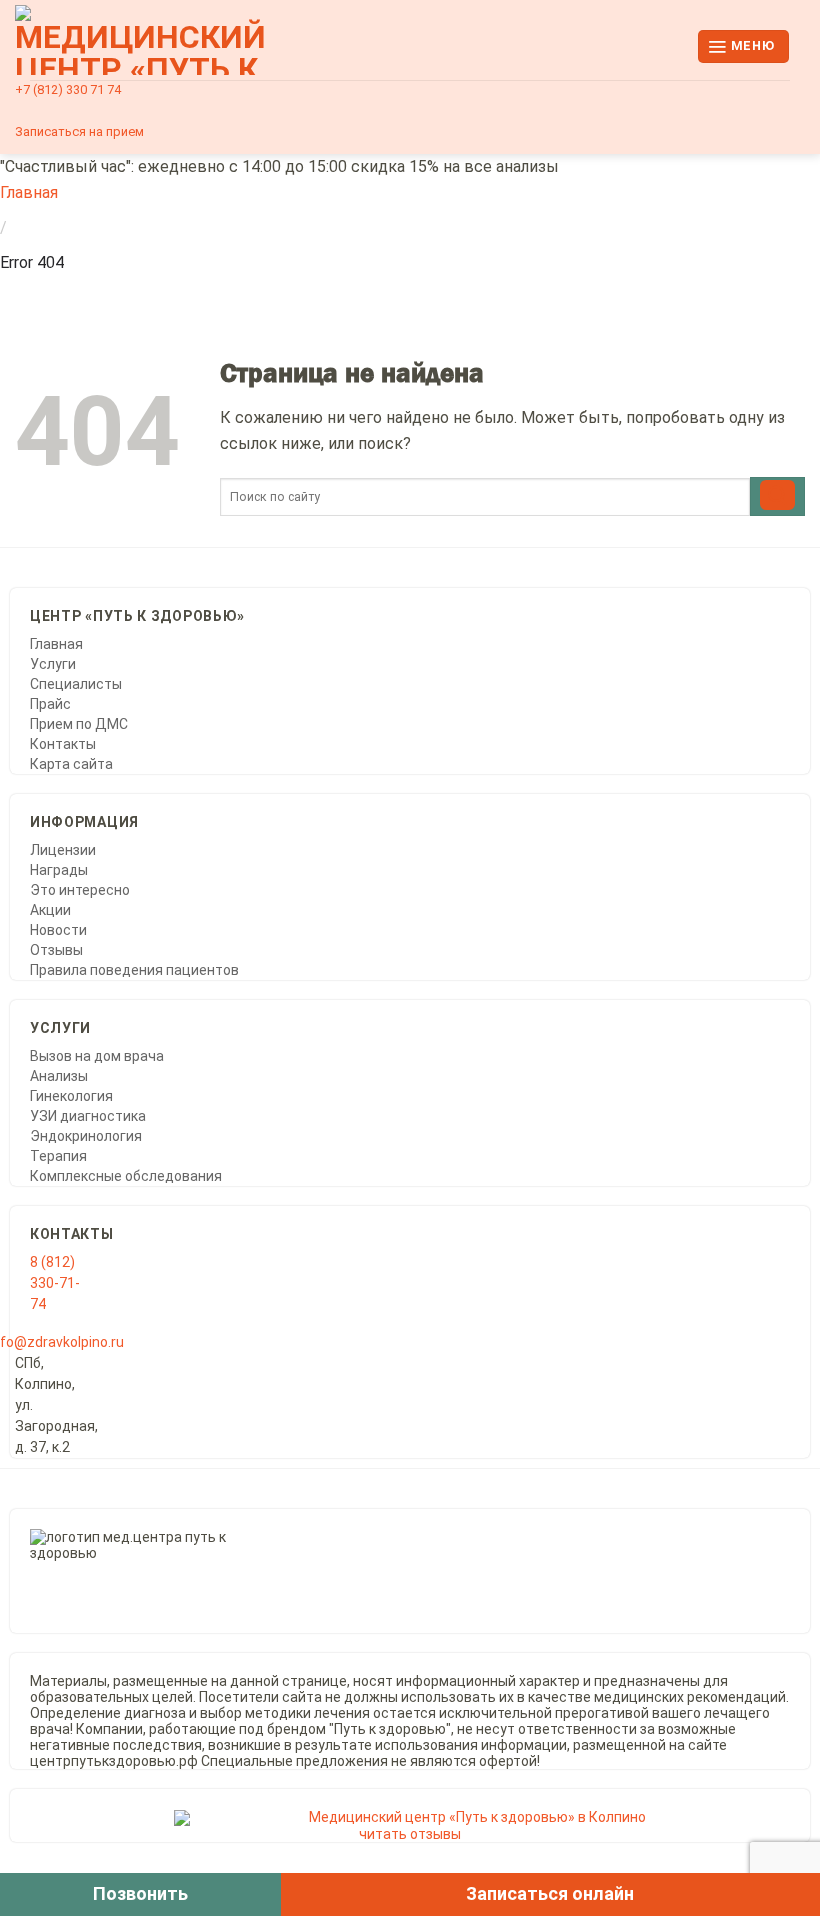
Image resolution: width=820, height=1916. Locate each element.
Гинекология (71, 1096)
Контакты (63, 744)
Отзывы (56, 950)
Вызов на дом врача (97, 1056)
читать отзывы (410, 1834)
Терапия (58, 1156)
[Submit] (777, 496)
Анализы (59, 1076)
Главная (29, 192)
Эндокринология (86, 1136)
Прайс (50, 704)
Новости (58, 930)
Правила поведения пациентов (134, 970)
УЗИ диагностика (88, 1116)
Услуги (53, 664)
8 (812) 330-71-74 (55, 1283)
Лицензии (63, 850)
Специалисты (76, 684)
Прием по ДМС (79, 724)
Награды (59, 870)
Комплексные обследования (126, 1176)
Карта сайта (71, 764)
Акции (50, 910)
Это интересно (80, 890)
